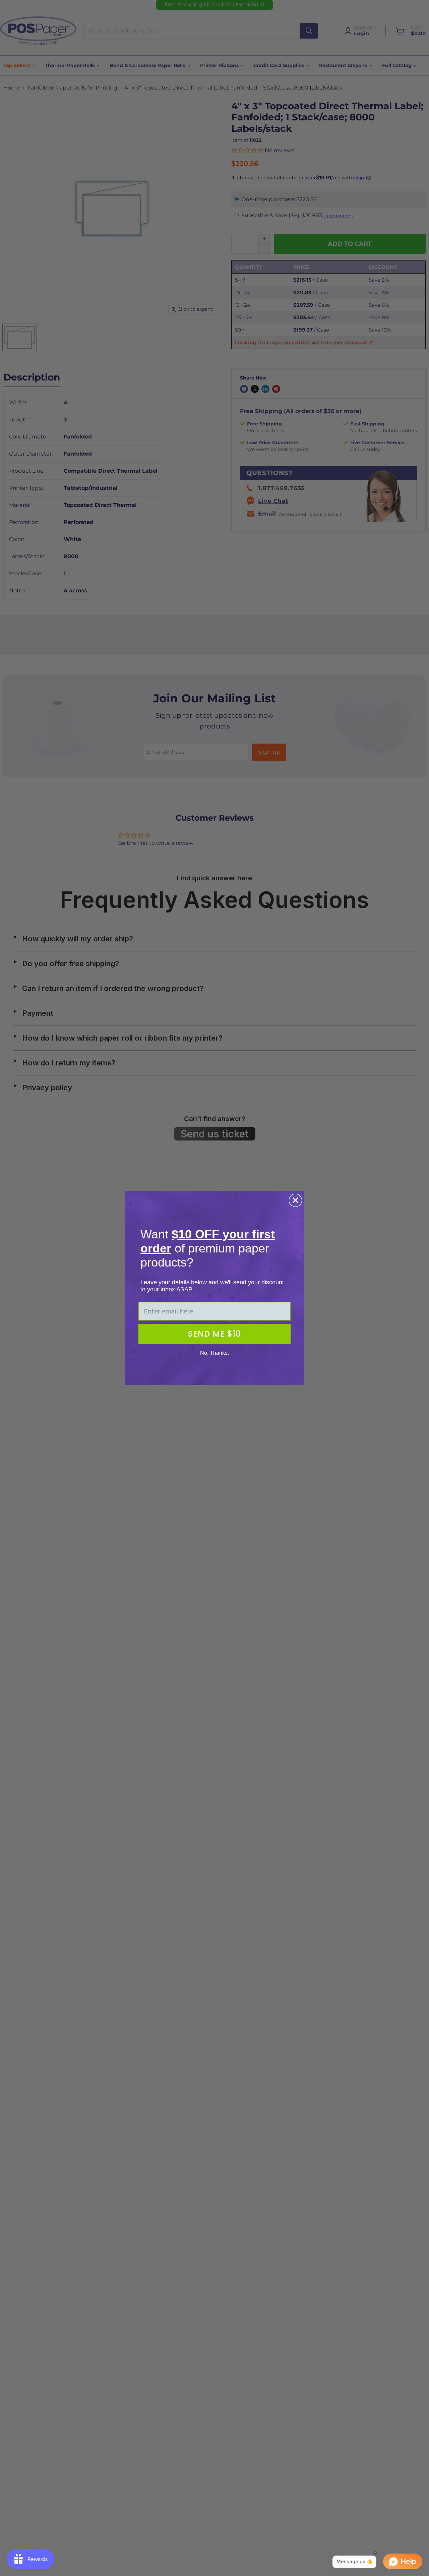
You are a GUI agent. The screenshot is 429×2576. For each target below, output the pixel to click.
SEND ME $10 (214, 1334)
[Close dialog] (295, 1200)
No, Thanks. (214, 1353)
